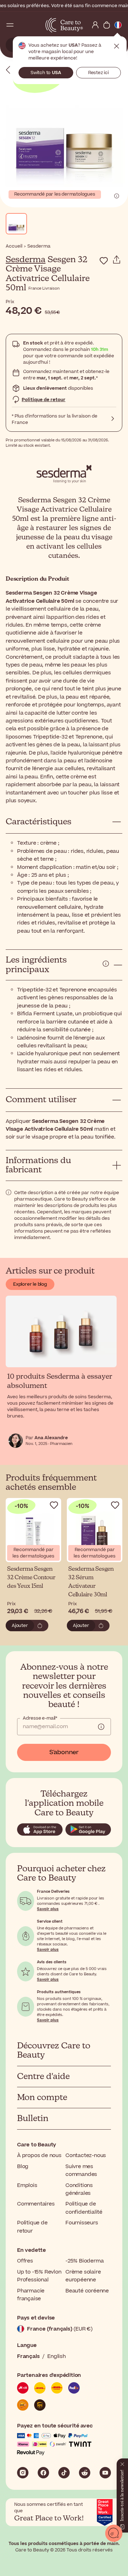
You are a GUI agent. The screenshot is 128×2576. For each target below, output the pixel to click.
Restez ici (98, 73)
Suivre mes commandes (81, 2170)
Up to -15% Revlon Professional (39, 2276)
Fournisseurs (82, 2223)
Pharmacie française (31, 2295)
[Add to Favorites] (104, 261)
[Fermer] (122, 2463)
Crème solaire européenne (83, 2276)
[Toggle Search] (21, 25)
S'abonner (64, 1752)
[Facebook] (43, 2473)
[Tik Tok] (64, 2473)
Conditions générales (79, 2189)
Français (28, 2356)
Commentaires (36, 2204)
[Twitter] (85, 2473)
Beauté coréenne (87, 2291)
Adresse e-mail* (40, 1718)
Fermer (117, 46)
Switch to (46, 73)
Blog (23, 2166)
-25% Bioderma (84, 2261)
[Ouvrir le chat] (114, 2533)
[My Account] (95, 25)
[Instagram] (23, 2473)
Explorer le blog (30, 1284)
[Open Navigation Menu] (10, 25)
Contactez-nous (86, 2155)
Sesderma (26, 260)
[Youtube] (105, 2473)
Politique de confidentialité (84, 2208)
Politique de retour (44, 400)
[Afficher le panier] (107, 25)
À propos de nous (39, 2155)
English (57, 2356)
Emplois (27, 2185)
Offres (25, 2261)
